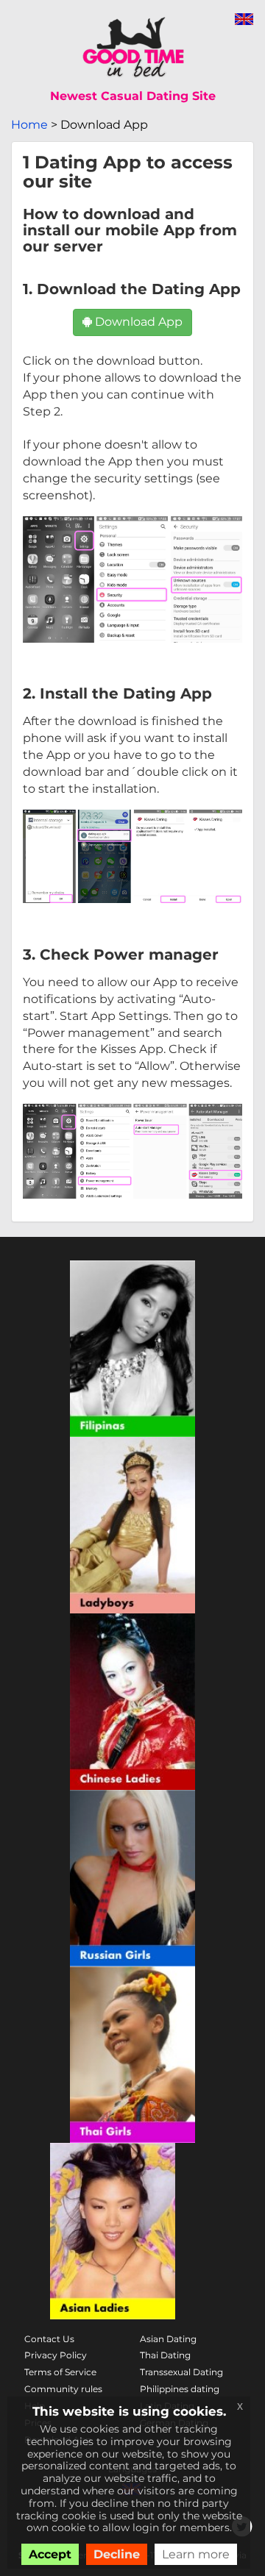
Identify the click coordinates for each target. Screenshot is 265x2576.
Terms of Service (60, 2372)
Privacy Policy (56, 2355)
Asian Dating (168, 2339)
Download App (137, 322)
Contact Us (49, 2339)
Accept (50, 2554)
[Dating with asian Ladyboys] (132, 1525)
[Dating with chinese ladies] (132, 1702)
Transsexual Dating (181, 2372)
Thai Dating (165, 2355)
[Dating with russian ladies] (132, 1878)
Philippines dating (180, 2389)
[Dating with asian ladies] (113, 2231)
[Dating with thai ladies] (132, 2055)
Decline (117, 2554)
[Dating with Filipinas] (132, 1349)
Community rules (63, 2389)
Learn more (196, 2554)
